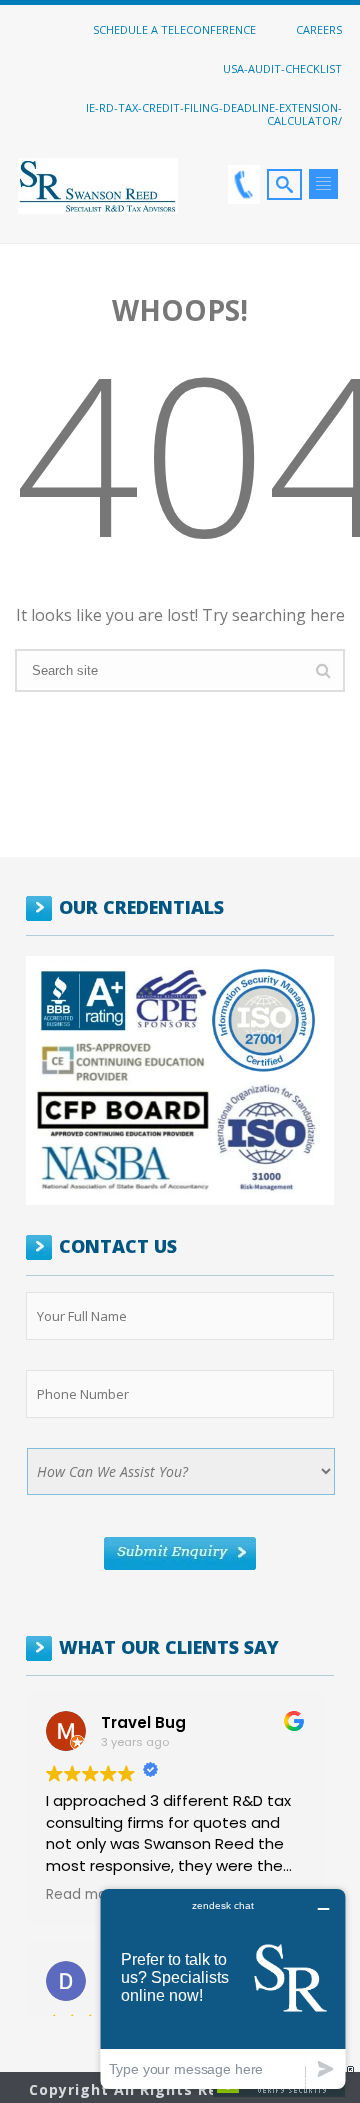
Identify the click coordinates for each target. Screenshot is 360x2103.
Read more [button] (83, 1895)
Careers (319, 29)
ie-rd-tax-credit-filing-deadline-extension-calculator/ (214, 113)
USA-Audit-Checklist (282, 68)
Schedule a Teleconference (174, 29)
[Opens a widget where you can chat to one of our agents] (223, 1988)
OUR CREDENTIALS (141, 907)
